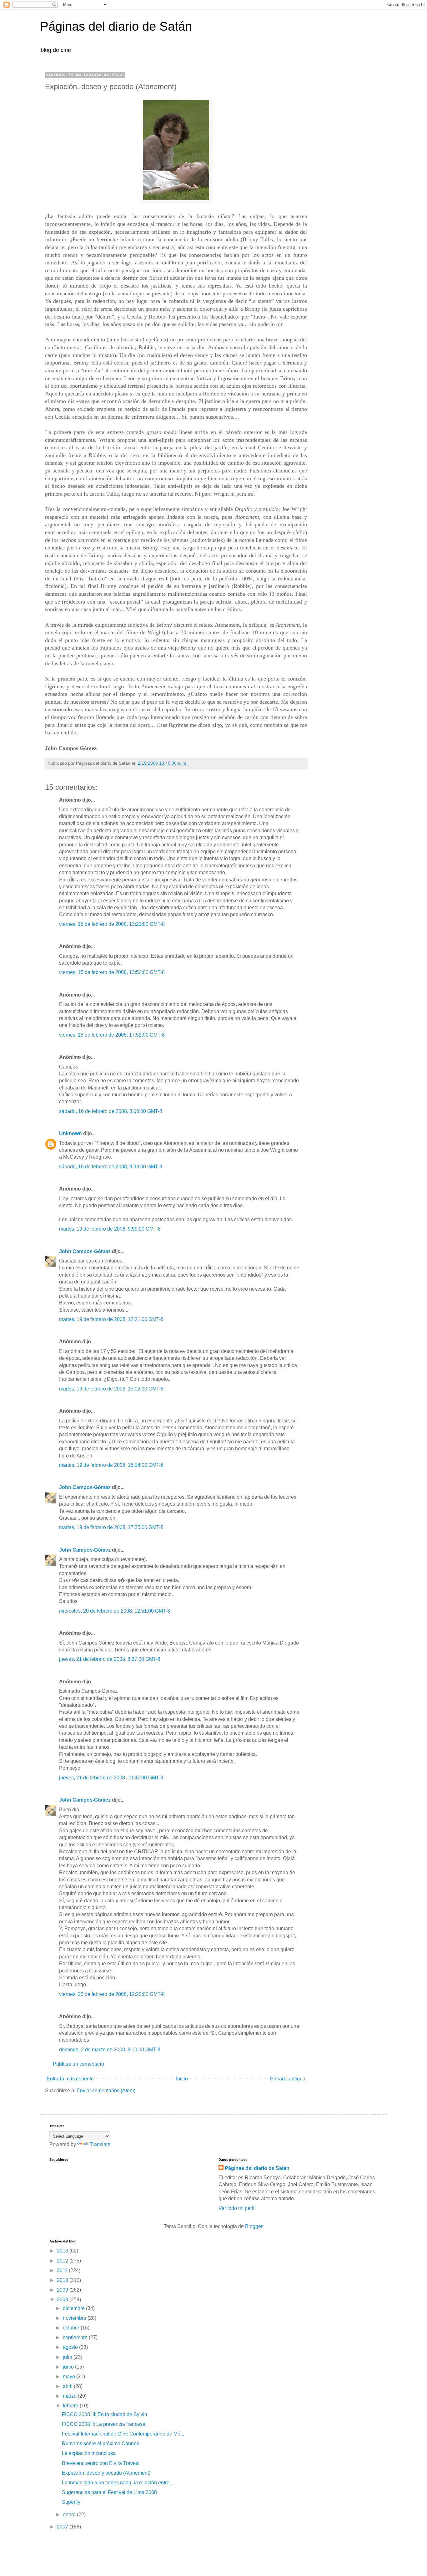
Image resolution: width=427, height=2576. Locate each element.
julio (68, 2357)
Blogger (254, 2226)
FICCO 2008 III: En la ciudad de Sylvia (105, 2414)
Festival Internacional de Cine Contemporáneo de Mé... (123, 2434)
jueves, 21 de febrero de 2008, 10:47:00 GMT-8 (111, 1778)
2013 (63, 2251)
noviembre (75, 2318)
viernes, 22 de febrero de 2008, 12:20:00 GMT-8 (112, 1994)
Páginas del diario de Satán (116, 26)
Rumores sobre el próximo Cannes (100, 2443)
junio (69, 2367)
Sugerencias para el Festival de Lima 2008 (109, 2492)
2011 (63, 2270)
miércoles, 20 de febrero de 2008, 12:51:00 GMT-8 (115, 1611)
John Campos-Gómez (85, 1251)
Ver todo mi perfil (237, 2208)
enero (70, 2515)
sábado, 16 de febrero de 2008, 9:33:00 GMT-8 (111, 1167)
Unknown (70, 1133)
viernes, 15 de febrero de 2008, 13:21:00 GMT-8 (112, 924)
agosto (71, 2347)
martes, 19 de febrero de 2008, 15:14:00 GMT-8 (111, 1465)
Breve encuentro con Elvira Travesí (101, 2463)
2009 (63, 2290)
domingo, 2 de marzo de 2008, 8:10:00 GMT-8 (110, 2050)
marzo (70, 2396)
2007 (63, 2527)
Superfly (71, 2502)
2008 (63, 2300)
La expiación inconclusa (89, 2453)
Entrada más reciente (70, 2079)
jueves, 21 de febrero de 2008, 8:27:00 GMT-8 (110, 1659)
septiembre (76, 2337)
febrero (71, 2406)
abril (68, 2386)
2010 (63, 2280)
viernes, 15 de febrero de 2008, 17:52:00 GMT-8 (112, 1035)
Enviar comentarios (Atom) (106, 2091)
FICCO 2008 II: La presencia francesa (104, 2424)
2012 (63, 2261)
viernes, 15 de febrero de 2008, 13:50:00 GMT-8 (112, 972)
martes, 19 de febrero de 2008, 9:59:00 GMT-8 (110, 1229)
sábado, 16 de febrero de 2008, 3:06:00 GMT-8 (111, 1111)
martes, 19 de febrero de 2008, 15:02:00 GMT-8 (111, 1389)
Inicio (182, 2079)
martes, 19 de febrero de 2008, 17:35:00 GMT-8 (111, 1527)
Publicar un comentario (78, 2064)
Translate (100, 2144)
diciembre (74, 2308)
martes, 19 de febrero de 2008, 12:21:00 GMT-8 (111, 1319)
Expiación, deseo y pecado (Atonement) (106, 2473)
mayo (70, 2377)
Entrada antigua (288, 2079)
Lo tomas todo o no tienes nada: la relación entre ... (118, 2483)
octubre (72, 2328)
